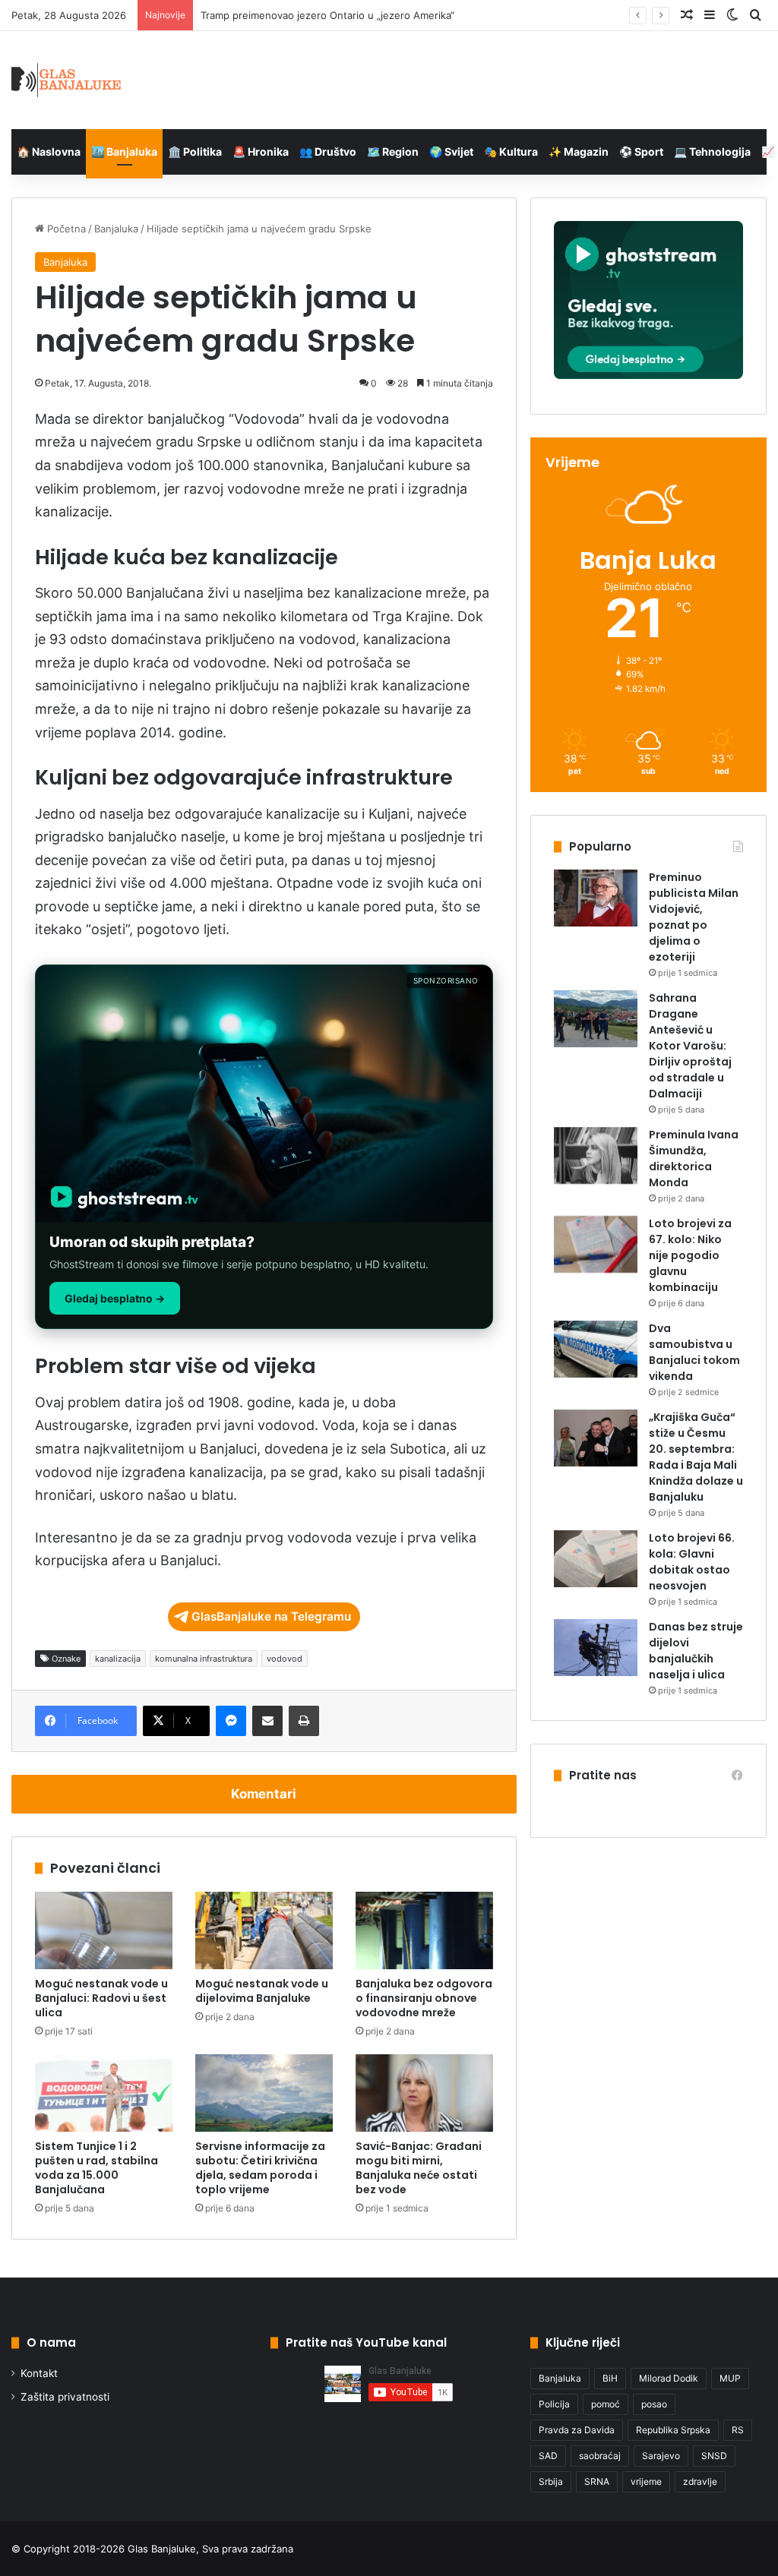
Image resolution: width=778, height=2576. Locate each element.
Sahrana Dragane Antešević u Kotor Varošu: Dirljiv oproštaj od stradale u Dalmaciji (690, 1046)
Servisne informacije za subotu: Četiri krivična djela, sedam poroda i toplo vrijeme (260, 2168)
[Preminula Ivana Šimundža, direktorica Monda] (596, 1155)
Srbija (551, 2481)
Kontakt (39, 2373)
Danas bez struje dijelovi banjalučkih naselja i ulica (696, 1651)
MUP (730, 2378)
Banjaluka (116, 229)
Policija (554, 2404)
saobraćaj (600, 2456)
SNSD (714, 2456)
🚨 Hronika (261, 152)
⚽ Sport (641, 152)
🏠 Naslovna (49, 152)
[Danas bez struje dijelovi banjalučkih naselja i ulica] (596, 1648)
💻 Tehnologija (712, 152)
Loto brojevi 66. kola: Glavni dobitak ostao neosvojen (692, 1562)
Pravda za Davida (577, 2430)
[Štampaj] (304, 1721)
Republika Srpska (673, 2430)
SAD (548, 2456)
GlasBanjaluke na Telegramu (271, 1616)
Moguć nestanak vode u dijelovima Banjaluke (262, 1991)
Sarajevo (661, 2456)
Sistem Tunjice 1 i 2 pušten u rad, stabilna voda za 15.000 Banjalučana (96, 2168)
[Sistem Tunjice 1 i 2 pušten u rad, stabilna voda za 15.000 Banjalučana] (104, 2093)
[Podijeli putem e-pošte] (267, 1721)
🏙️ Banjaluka (124, 152)
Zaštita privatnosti (65, 2397)
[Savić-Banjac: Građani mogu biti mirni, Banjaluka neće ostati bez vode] (424, 2093)
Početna (65, 229)
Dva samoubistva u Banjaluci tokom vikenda (694, 1352)
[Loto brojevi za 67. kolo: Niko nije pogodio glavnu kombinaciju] (596, 1244)
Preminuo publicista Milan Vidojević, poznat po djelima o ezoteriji (694, 917)
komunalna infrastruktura (204, 1659)
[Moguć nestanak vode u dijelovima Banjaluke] (264, 1930)
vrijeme (646, 2481)
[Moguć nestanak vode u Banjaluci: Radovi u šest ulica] (104, 1930)
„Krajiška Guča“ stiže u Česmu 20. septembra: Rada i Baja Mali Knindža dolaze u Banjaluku (696, 1457)
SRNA (597, 2481)
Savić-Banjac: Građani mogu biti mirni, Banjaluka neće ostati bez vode (419, 2168)
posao (654, 2404)
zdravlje (700, 2481)
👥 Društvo (328, 152)
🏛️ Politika (195, 152)
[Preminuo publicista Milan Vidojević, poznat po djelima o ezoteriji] (596, 898)
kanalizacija (118, 1659)
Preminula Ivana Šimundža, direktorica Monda (694, 1159)
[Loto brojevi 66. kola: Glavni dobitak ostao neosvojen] (596, 1559)
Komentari (264, 1794)
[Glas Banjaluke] (66, 80)
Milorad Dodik (669, 2378)
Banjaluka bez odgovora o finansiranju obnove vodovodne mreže (424, 1998)
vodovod (285, 1659)
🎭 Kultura (511, 152)
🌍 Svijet (451, 152)
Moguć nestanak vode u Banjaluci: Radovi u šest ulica (101, 1998)
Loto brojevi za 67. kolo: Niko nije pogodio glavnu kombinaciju (690, 1255)
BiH (610, 2378)
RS (738, 2430)
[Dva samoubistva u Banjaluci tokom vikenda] (596, 1349)
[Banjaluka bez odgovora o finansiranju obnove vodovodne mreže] (424, 1930)
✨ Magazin (579, 152)
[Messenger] (231, 1721)
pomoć (606, 2404)
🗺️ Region (393, 152)
